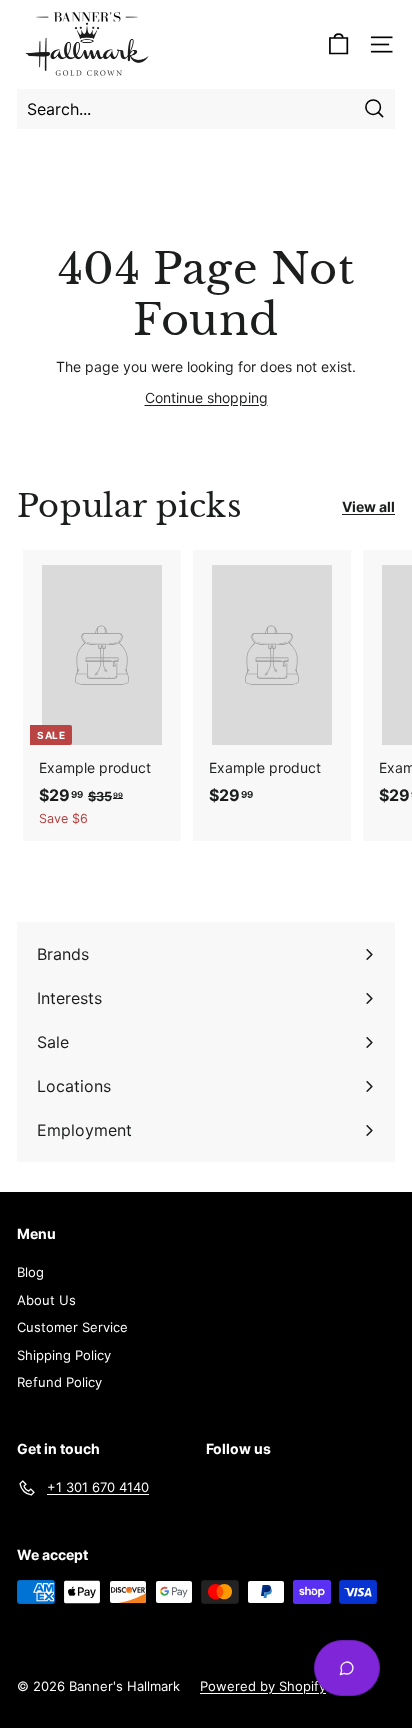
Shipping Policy (64, 1355)
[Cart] (338, 44)
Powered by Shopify (263, 1686)
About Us (46, 1300)
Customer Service (72, 1327)
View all (368, 506)
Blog (30, 1272)
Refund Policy (59, 1382)
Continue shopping (206, 397)
